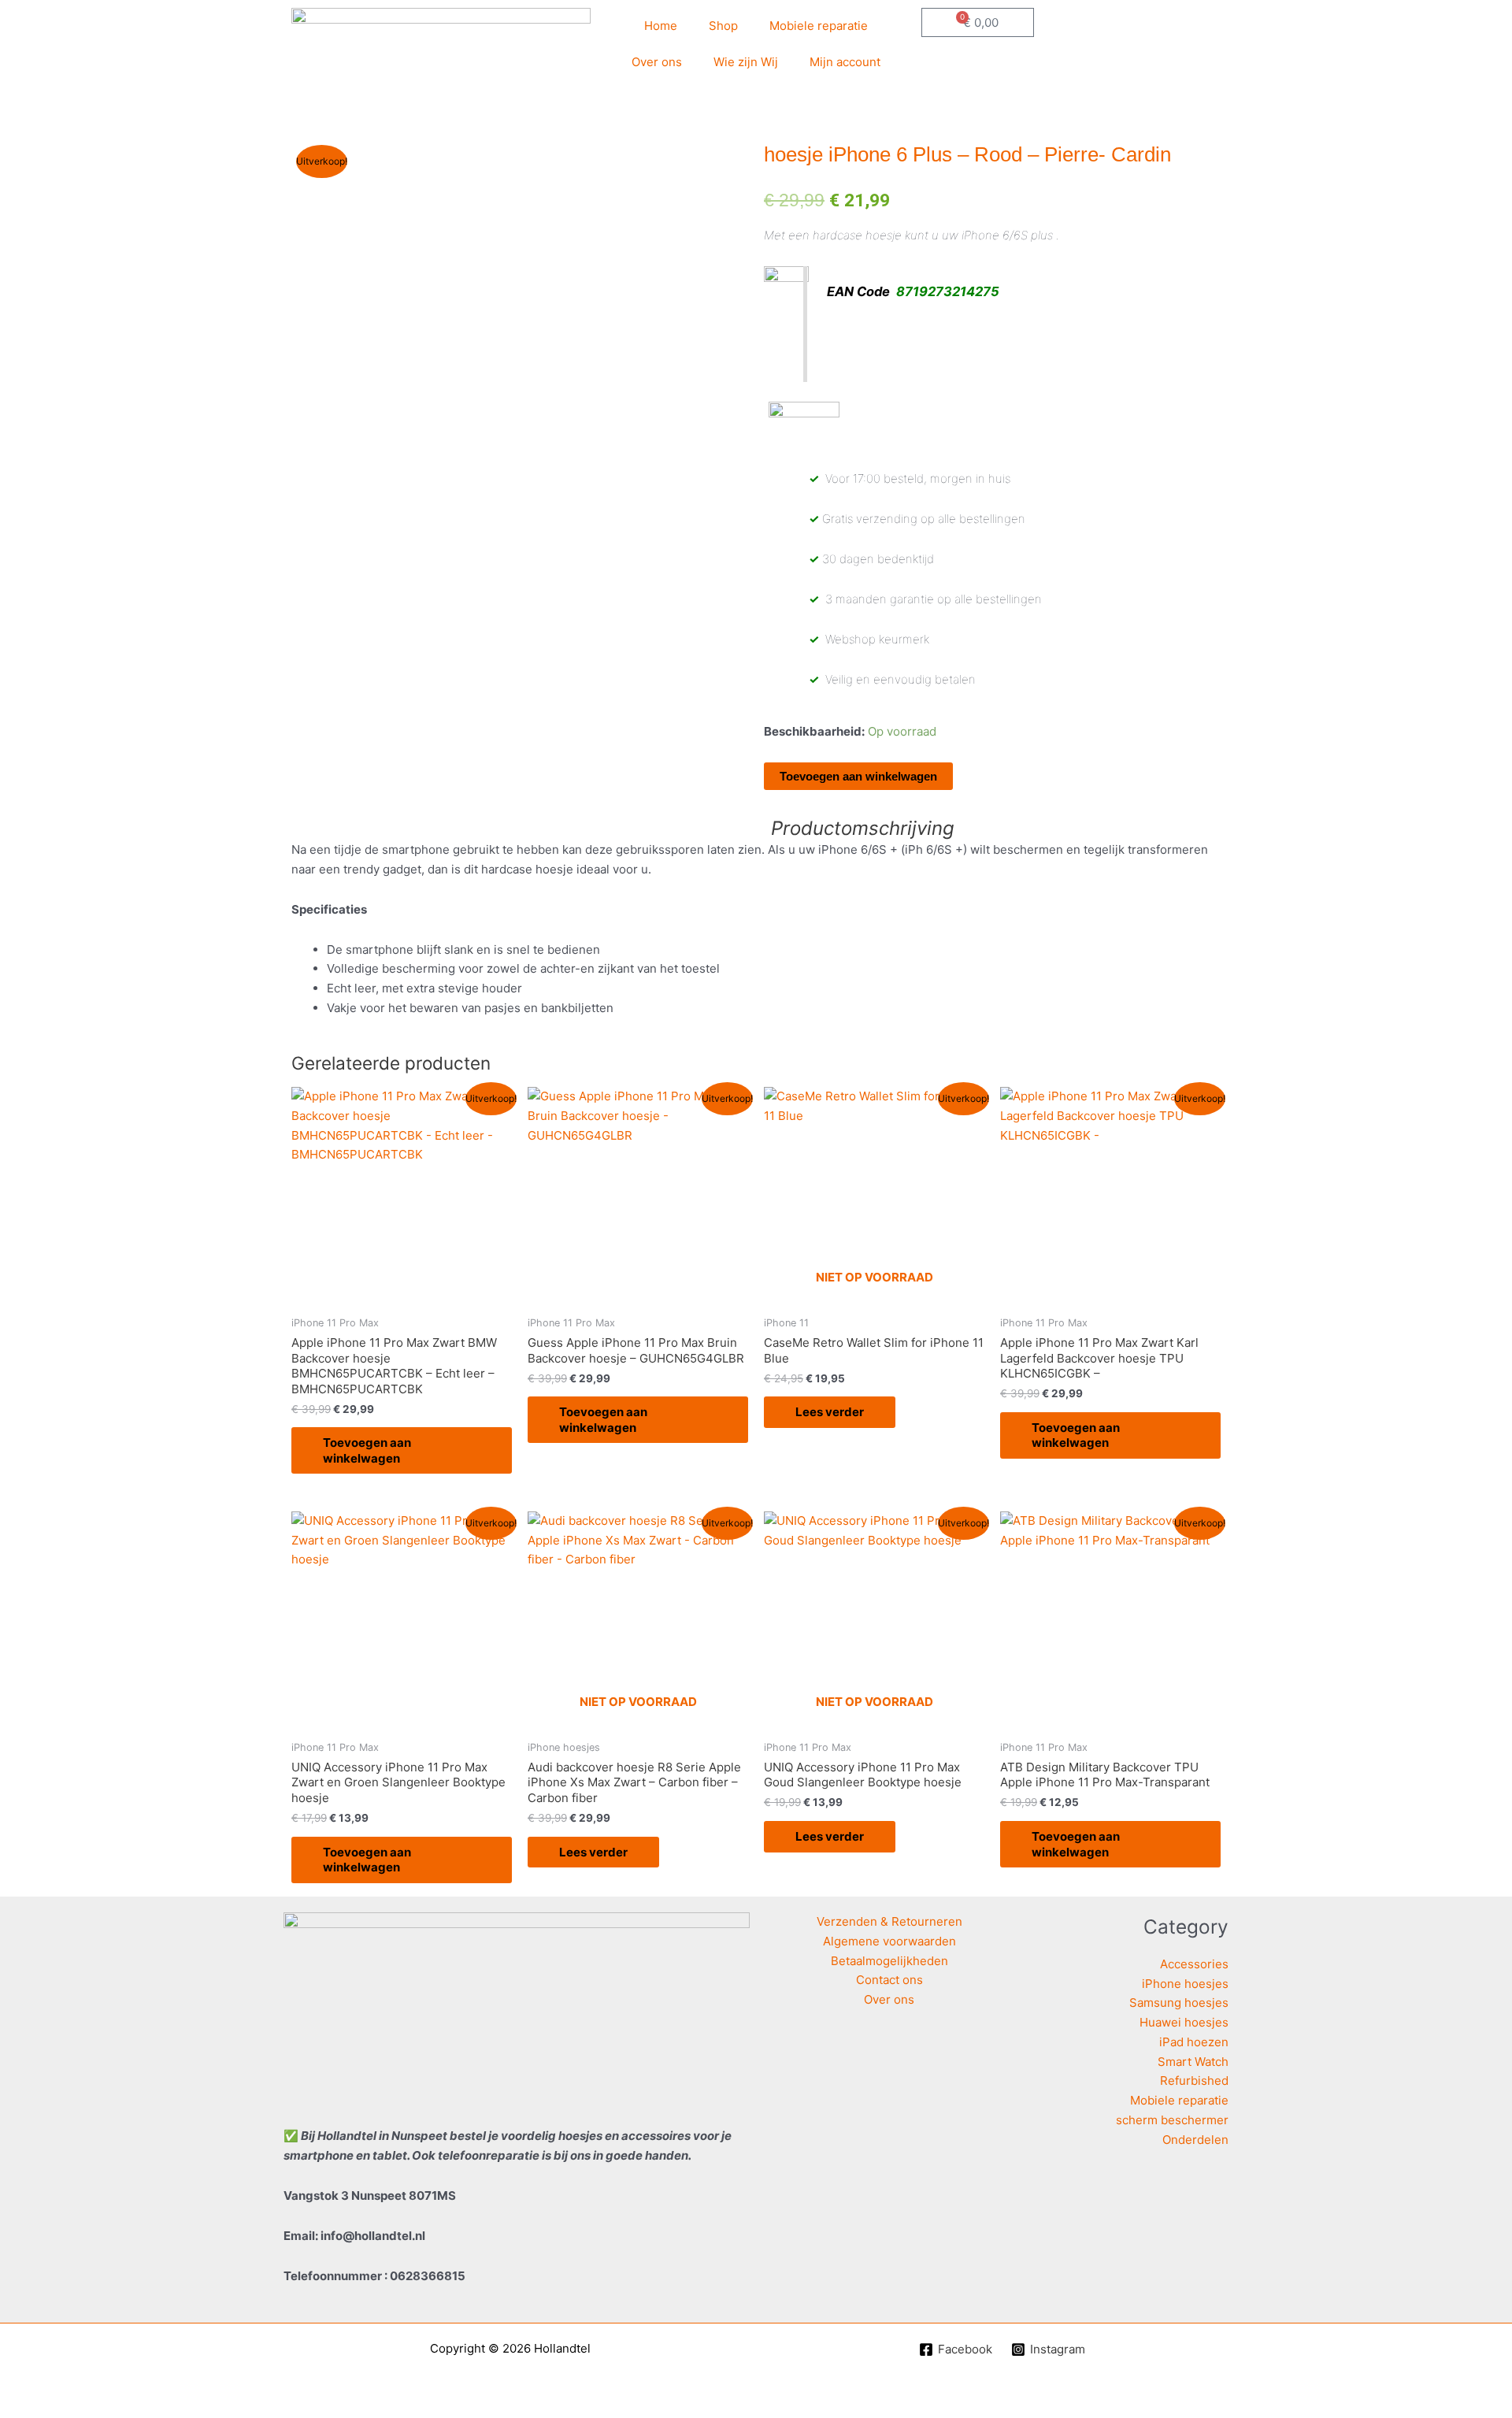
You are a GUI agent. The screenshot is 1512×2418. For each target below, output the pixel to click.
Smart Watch (1193, 2062)
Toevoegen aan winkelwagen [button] (367, 1450)
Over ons (657, 62)
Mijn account (845, 62)
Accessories (1194, 1964)
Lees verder (830, 1412)
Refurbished (1194, 2081)
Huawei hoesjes (1184, 2022)
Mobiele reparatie (819, 26)
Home (661, 26)
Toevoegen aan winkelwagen (858, 776)
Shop (723, 26)
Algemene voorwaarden (889, 1941)
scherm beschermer (1172, 2120)
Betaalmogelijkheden (889, 1961)
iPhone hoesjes (1185, 1984)
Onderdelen (1195, 2140)
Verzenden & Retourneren (889, 1921)
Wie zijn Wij (746, 62)
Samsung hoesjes (1179, 2003)
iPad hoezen (1194, 2042)
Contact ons (889, 1980)
